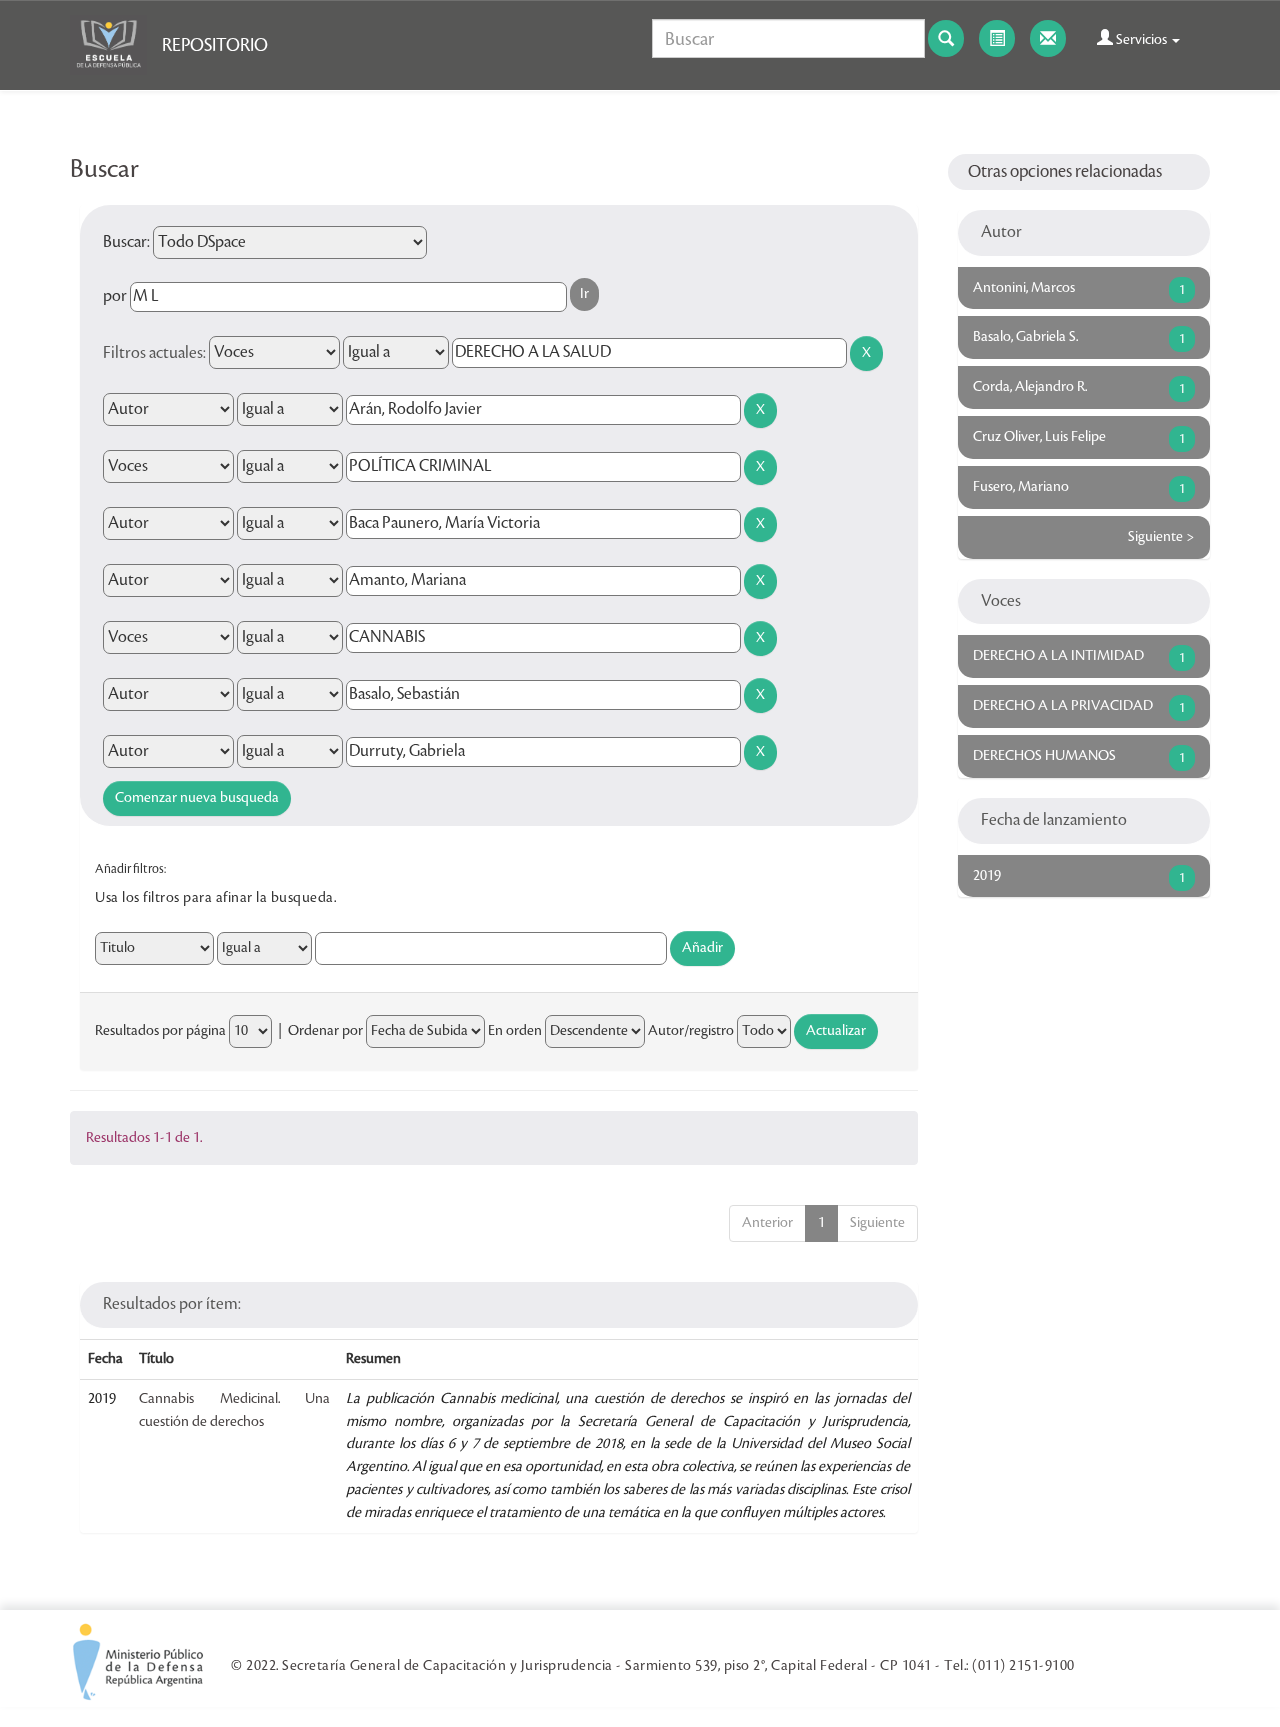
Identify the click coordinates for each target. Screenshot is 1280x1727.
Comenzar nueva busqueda (197, 798)
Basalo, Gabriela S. (1025, 337)
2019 (987, 876)
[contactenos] (1048, 38)
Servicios (1141, 40)
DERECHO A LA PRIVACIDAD (1063, 706)
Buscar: (126, 242)
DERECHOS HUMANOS (1044, 756)
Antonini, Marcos (1024, 288)
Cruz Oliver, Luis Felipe (1039, 437)
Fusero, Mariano (1021, 487)
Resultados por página (160, 1031)
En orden (515, 1031)
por (115, 296)
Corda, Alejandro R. (1030, 387)
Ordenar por (325, 1031)
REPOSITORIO (215, 45)
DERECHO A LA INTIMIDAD (1058, 656)
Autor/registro (691, 1031)
